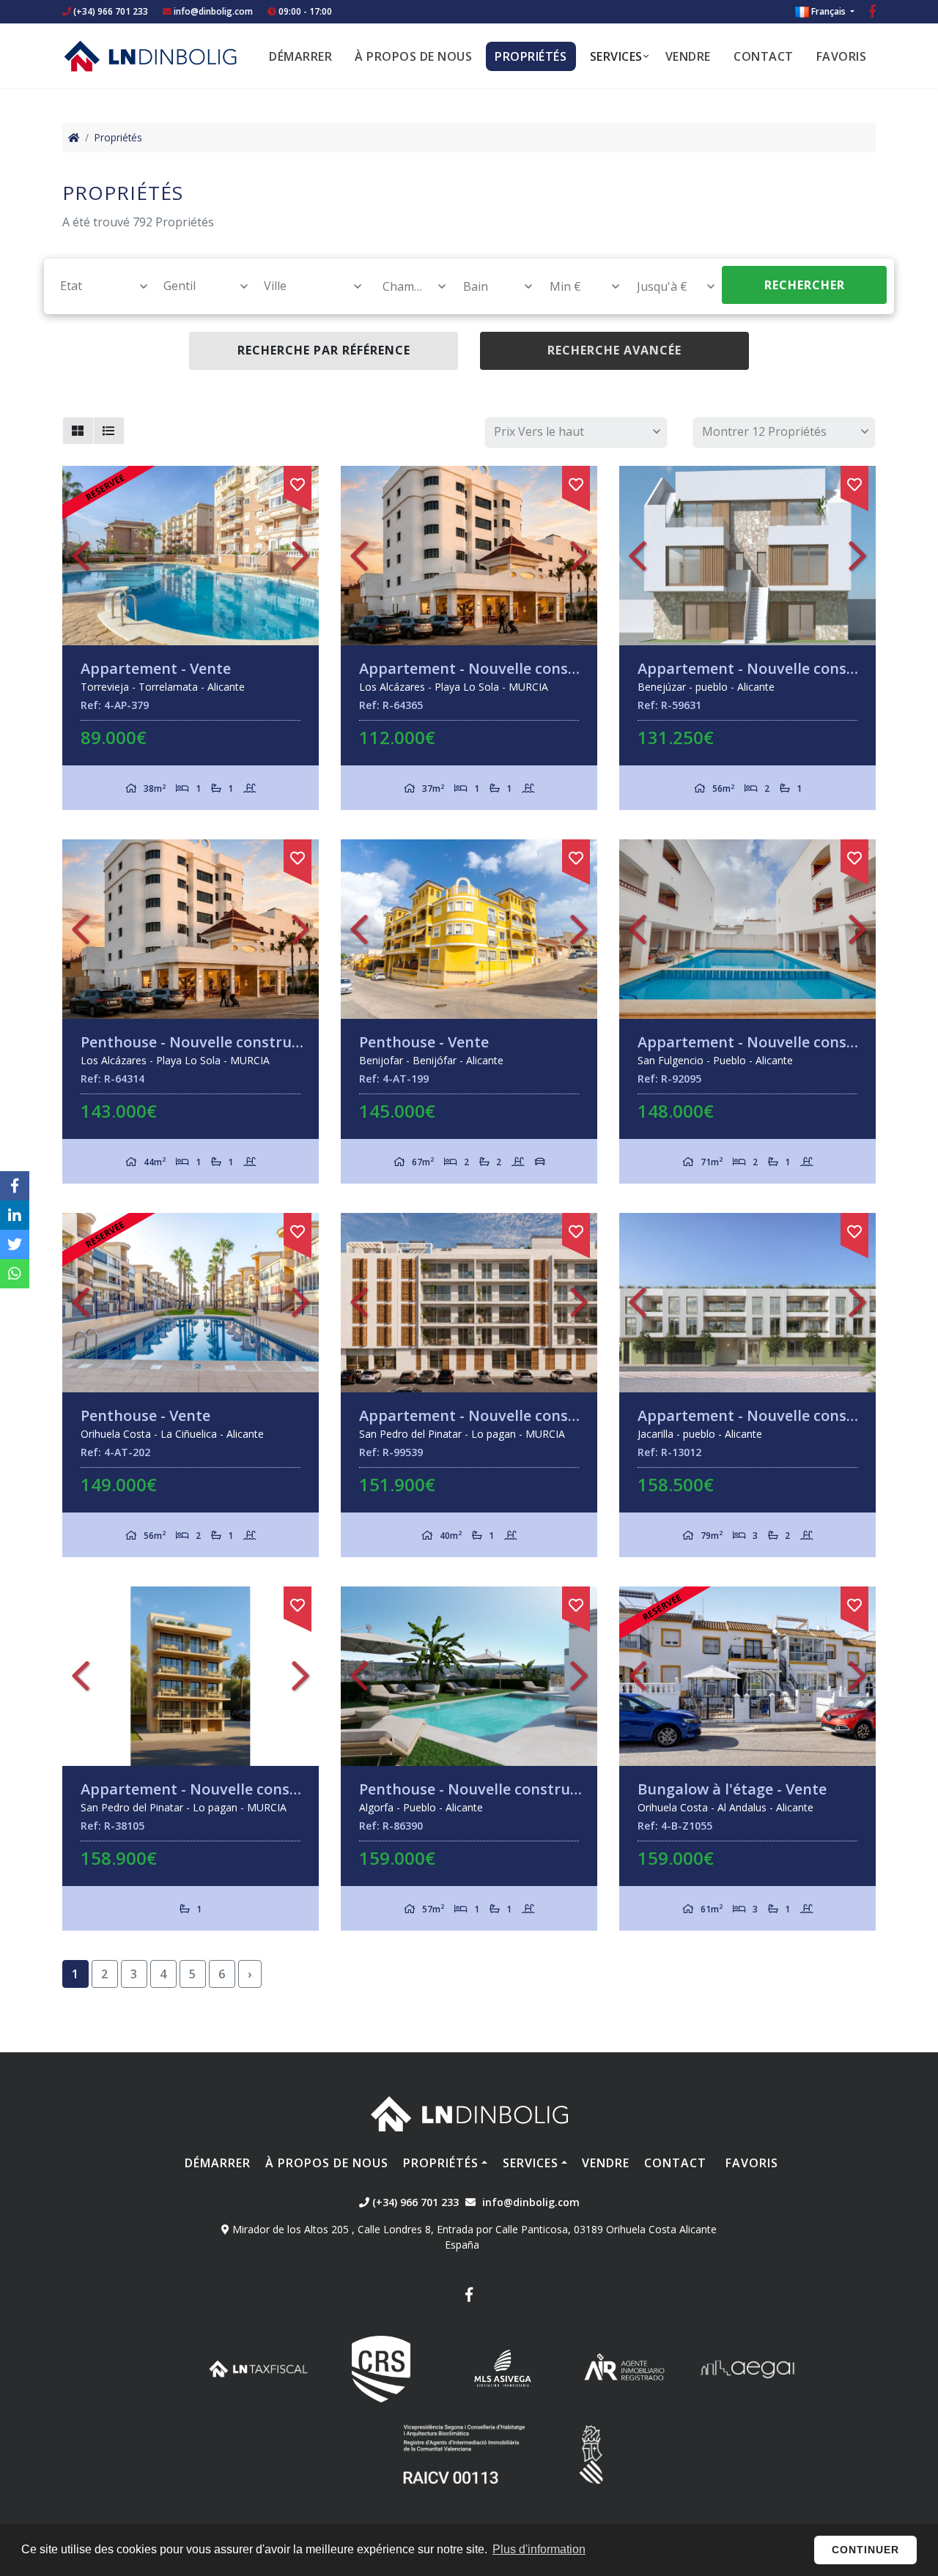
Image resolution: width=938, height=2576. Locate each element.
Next (300, 556)
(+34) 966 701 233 (110, 11)
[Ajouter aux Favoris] (298, 482)
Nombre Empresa (150, 56)
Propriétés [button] (531, 56)
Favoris (842, 56)
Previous (81, 556)
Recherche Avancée (614, 350)
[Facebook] (872, 13)
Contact (764, 56)
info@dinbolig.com (213, 11)
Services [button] (616, 56)
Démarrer (300, 56)
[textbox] (97, 286)
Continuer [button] (865, 2550)
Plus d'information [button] (539, 2549)
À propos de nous (413, 56)
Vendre (688, 56)
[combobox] (96, 286)
